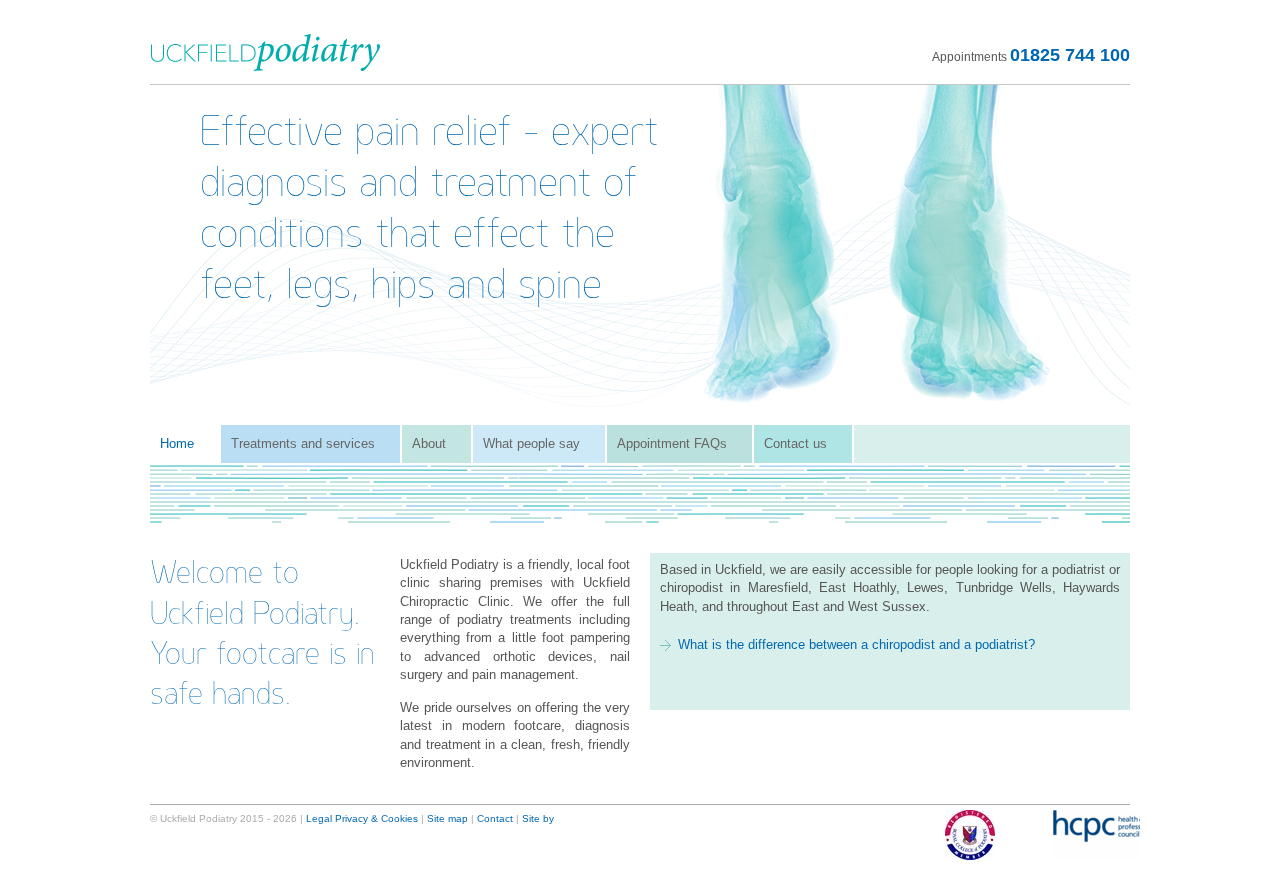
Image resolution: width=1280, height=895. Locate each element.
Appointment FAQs (672, 443)
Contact (495, 818)
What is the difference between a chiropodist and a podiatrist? (856, 644)
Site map (447, 818)
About (429, 443)
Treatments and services (303, 443)
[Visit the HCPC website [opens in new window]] (1086, 835)
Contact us (795, 443)
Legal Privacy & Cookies (362, 818)
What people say (531, 443)
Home (177, 443)
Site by (538, 818)
